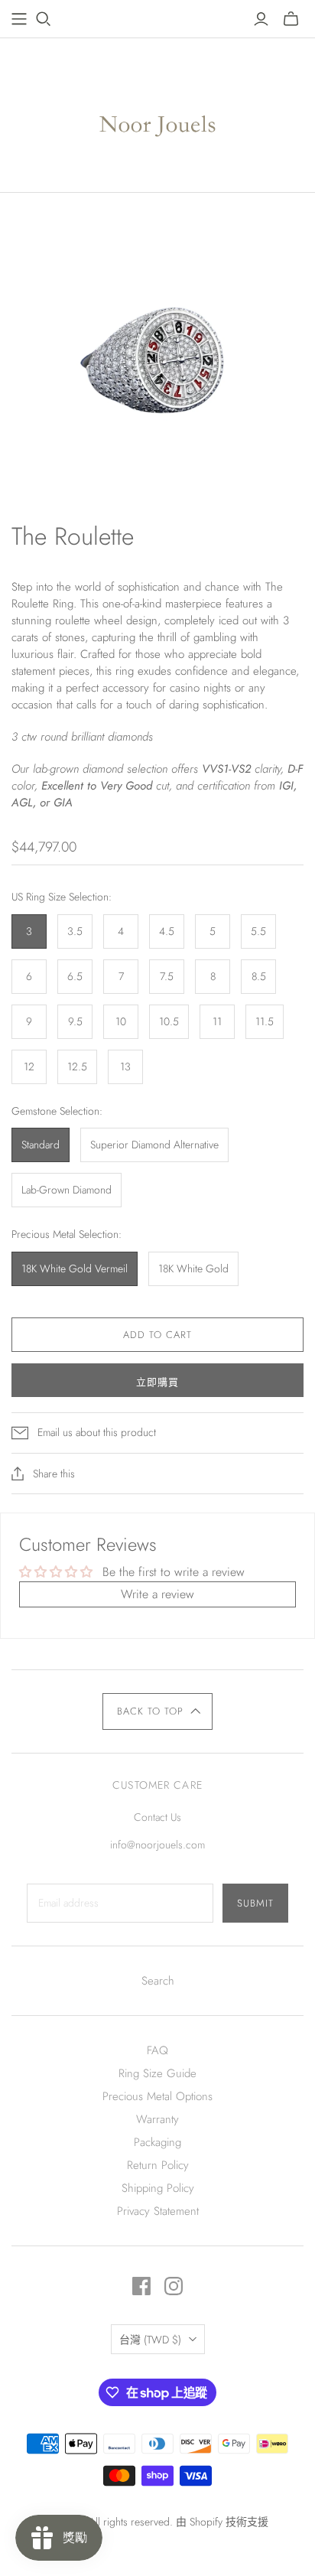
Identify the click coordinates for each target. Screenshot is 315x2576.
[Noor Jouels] (158, 112)
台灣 (150, 2340)
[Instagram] (174, 2286)
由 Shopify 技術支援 (222, 2522)
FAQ (157, 2050)
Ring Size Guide (157, 2073)
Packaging (157, 2142)
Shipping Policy (158, 2188)
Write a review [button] (157, 1594)
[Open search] (44, 19)
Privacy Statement (158, 2211)
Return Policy (158, 2165)
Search (158, 1981)
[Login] (261, 19)
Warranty (157, 2119)
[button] (158, 1711)
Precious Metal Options (157, 2096)
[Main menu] (19, 19)
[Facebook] (141, 2286)
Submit (255, 1903)
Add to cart (157, 1335)
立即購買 (157, 1382)
